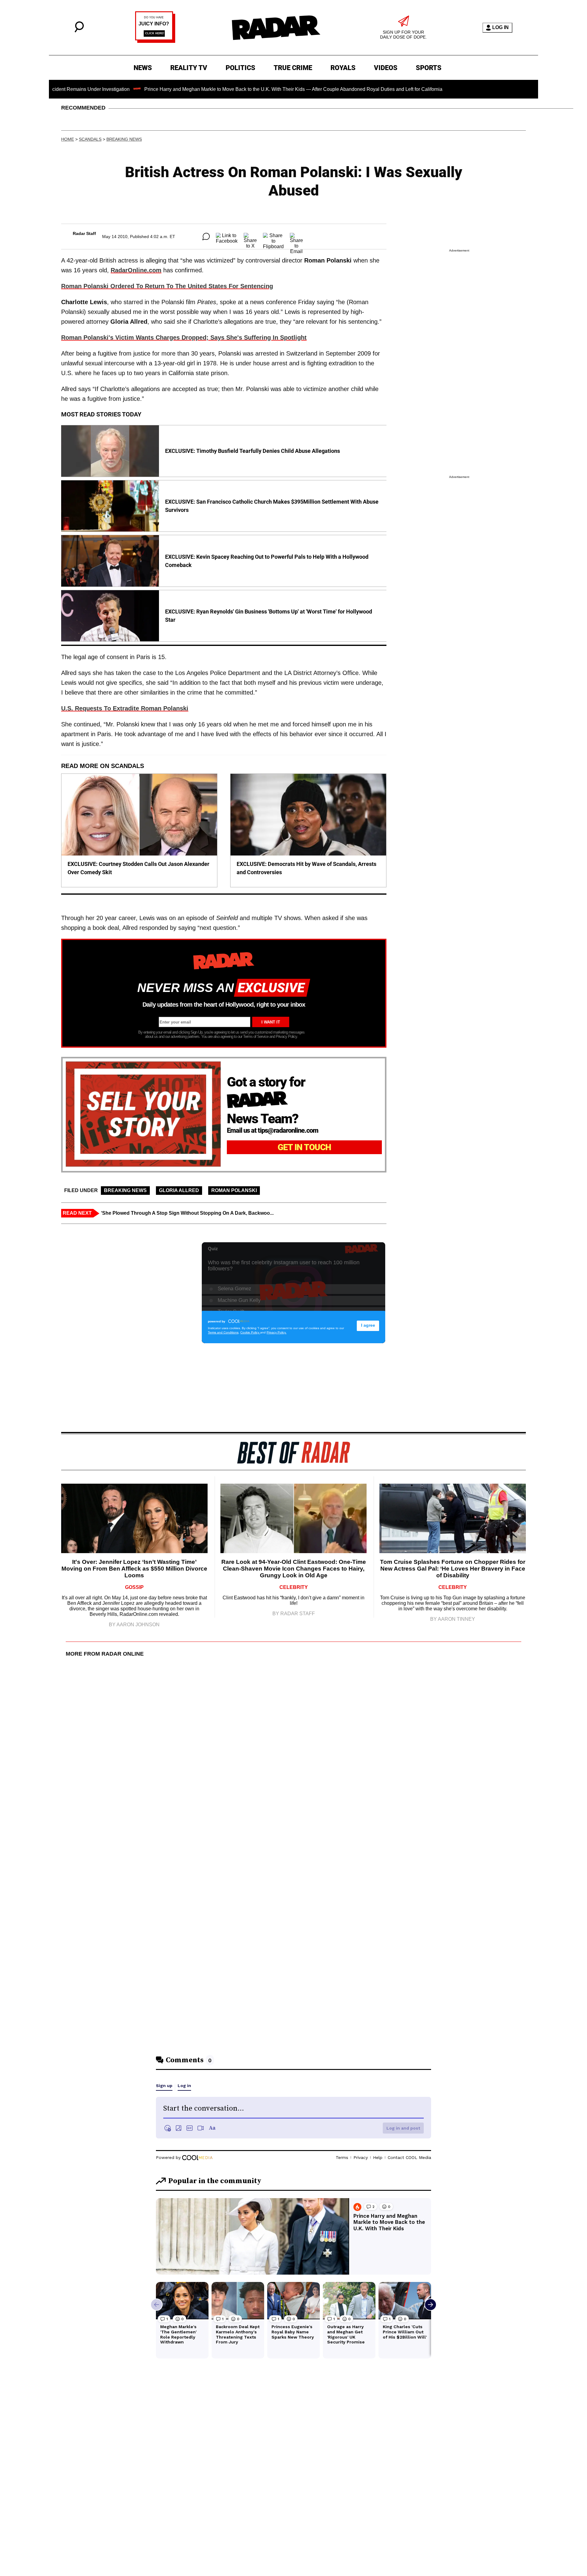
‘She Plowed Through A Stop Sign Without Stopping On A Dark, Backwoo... (187, 1213)
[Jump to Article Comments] (206, 237)
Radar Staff (84, 233)
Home (68, 139)
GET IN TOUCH (304, 1147)
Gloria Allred (179, 1190)
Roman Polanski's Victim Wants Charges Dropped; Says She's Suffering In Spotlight (184, 337)
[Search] (79, 31)
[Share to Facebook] (227, 237)
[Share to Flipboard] (273, 237)
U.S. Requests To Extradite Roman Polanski (125, 708)
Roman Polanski (234, 1190)
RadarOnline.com (136, 270)
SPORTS (429, 68)
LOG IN (500, 27)
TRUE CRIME (293, 68)
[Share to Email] (296, 237)
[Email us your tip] (155, 41)
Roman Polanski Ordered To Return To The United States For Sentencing (167, 286)
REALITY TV (189, 68)
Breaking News (124, 139)
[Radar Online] (276, 28)
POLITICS (240, 68)
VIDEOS (386, 68)
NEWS (143, 68)
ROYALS (343, 68)
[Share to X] (250, 237)
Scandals (90, 139)
